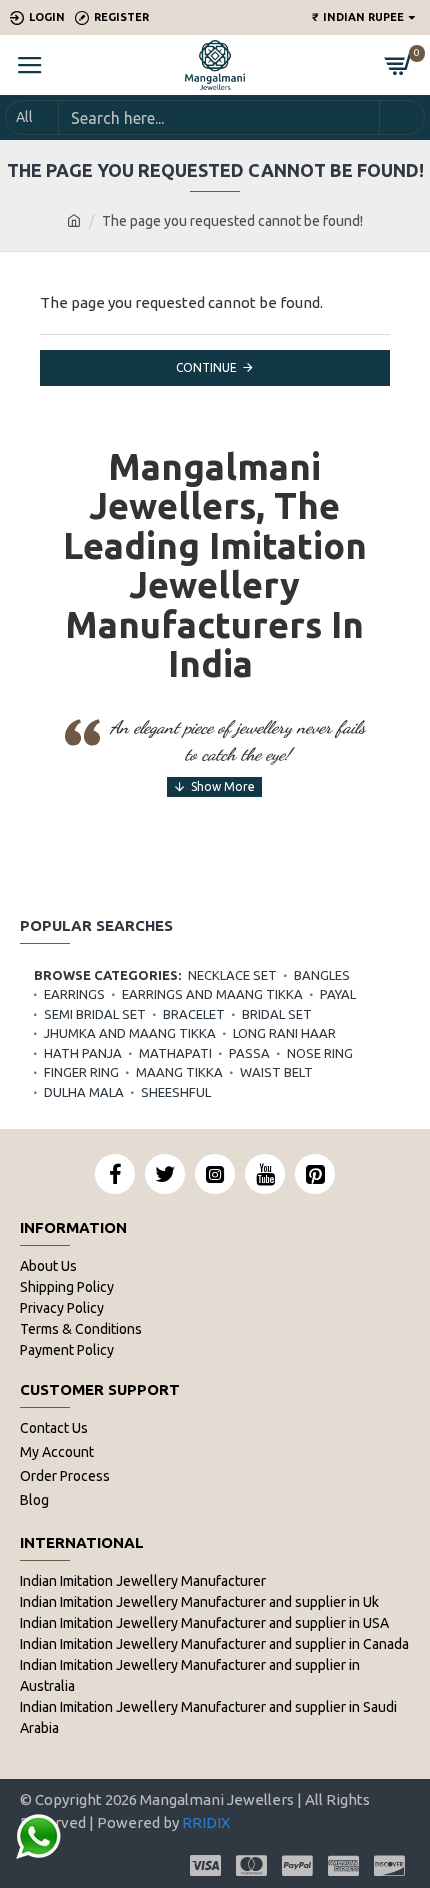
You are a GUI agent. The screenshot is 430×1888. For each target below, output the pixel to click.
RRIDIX (206, 1822)
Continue (206, 367)
